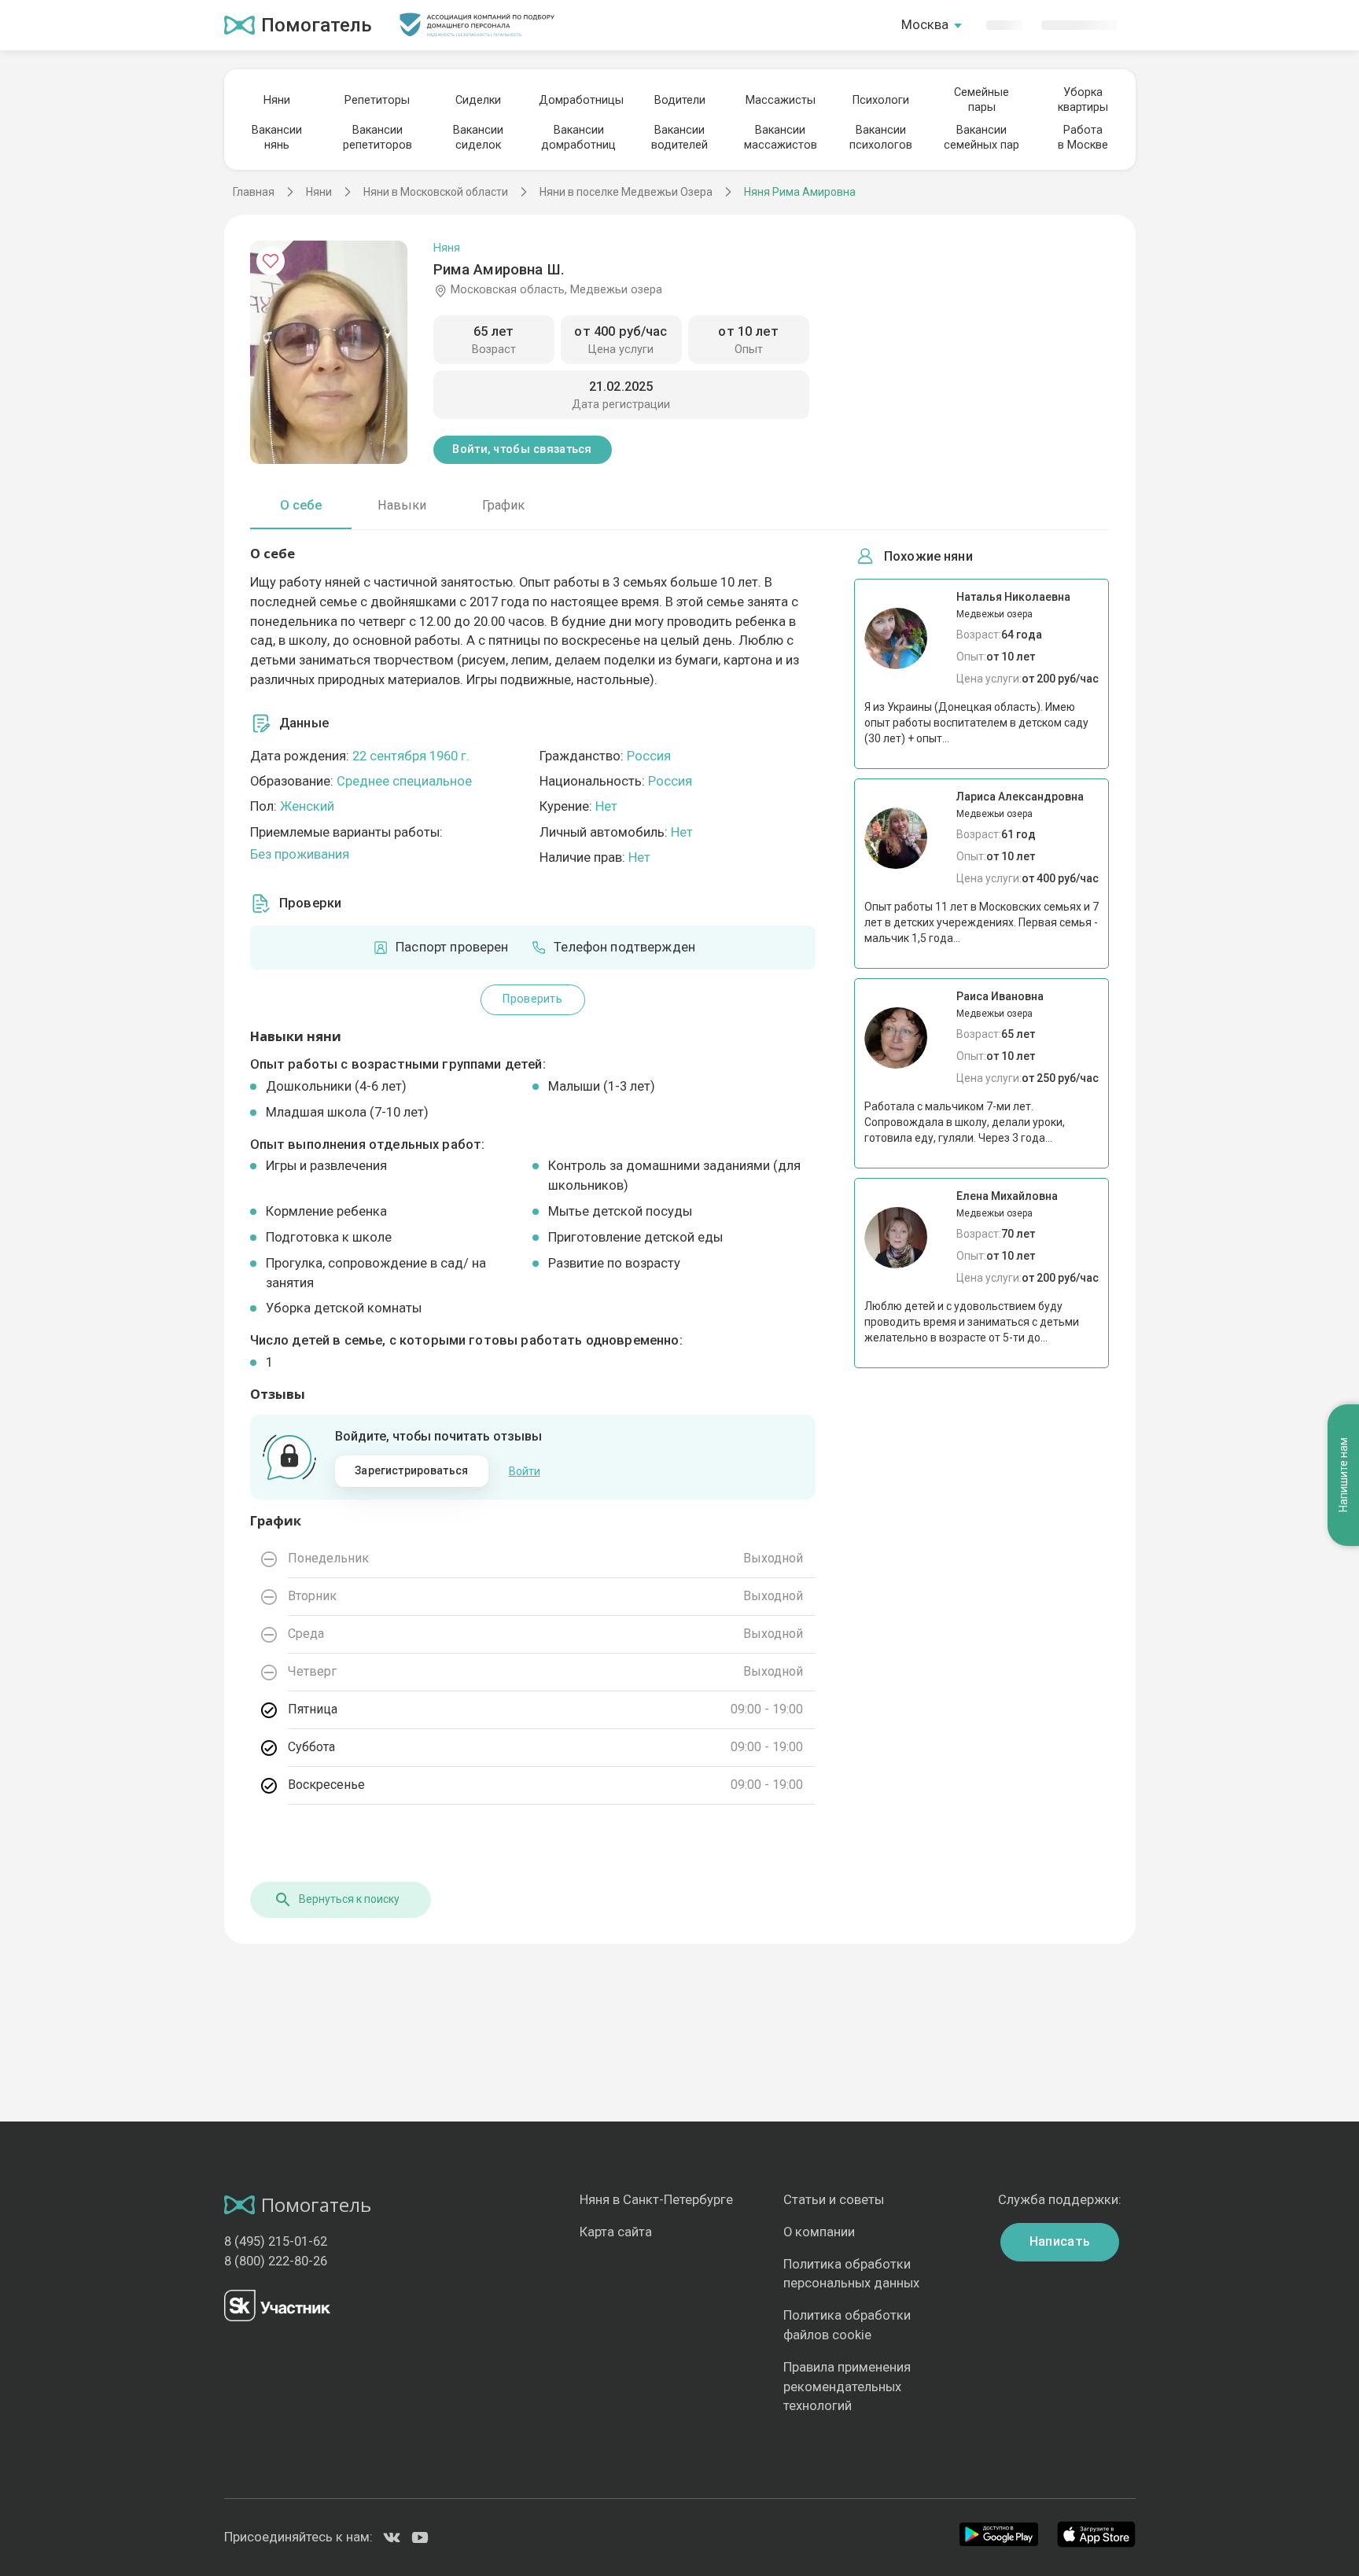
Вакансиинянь (277, 138)
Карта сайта (616, 2232)
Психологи (881, 100)
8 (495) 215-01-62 (276, 2241)
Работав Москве (1083, 138)
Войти (525, 1471)
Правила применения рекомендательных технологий (847, 2387)
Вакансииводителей (679, 138)
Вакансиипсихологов (881, 138)
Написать (1060, 2241)
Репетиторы (377, 100)
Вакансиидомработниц (578, 138)
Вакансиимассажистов (781, 138)
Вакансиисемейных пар (981, 138)
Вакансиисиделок (478, 138)
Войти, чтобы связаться (522, 449)
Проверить (532, 999)
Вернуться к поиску (349, 1899)
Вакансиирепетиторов (377, 138)
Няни (277, 100)
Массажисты (781, 100)
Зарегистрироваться (411, 1470)
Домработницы (579, 100)
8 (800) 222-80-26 (276, 2261)
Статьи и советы (834, 2200)
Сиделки (478, 100)
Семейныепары (981, 100)
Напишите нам (1343, 1475)
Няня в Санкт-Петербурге (656, 2200)
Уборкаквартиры (1083, 100)
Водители (680, 100)
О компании (819, 2232)
